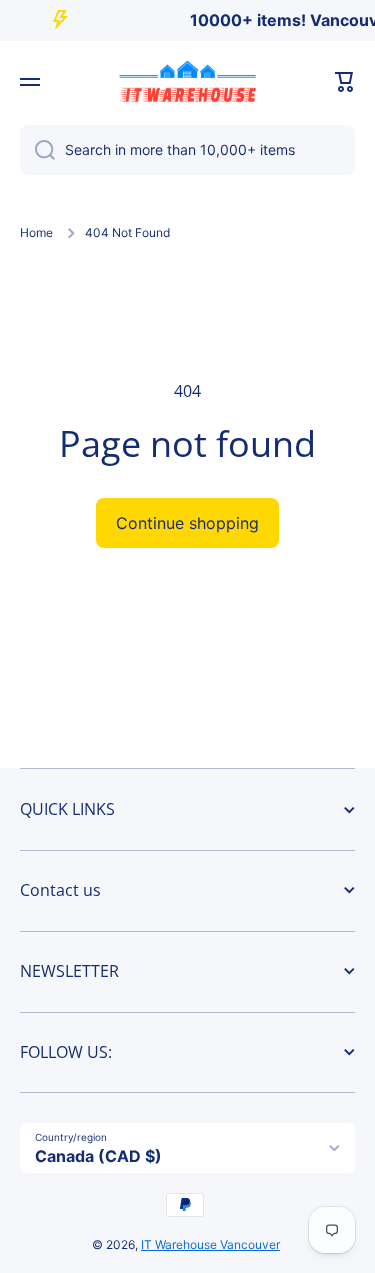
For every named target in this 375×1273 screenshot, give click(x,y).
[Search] (37, 150)
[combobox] (187, 150)
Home (36, 232)
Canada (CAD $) (98, 1156)
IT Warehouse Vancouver (210, 1244)
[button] (345, 82)
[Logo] (188, 82)
